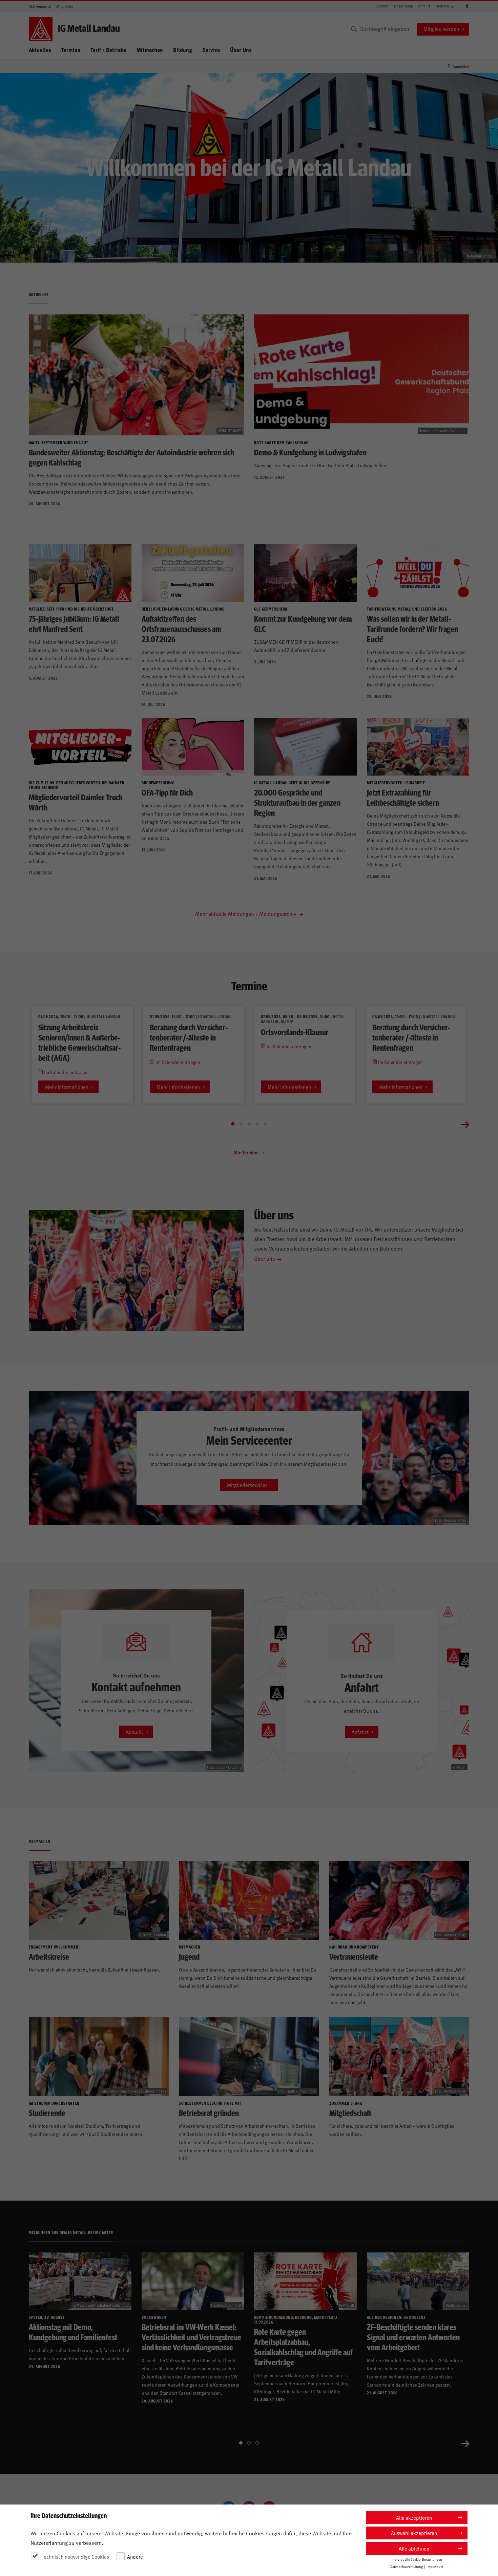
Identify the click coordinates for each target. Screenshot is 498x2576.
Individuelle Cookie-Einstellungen (417, 2559)
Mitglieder (65, 6)
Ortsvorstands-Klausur (295, 1032)
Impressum (435, 2567)
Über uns (265, 1258)
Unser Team (403, 6)
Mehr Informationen (67, 1087)
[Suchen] (354, 29)
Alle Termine (246, 1152)
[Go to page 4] (257, 1124)
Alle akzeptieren (414, 2518)
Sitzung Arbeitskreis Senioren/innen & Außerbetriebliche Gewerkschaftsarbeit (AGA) (79, 1042)
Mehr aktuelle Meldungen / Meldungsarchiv (246, 913)
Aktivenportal (40, 6)
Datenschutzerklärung (407, 2567)
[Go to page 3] (249, 1124)
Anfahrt (424, 6)
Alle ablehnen (414, 2548)
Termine (71, 50)
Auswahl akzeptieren (414, 2533)
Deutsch (442, 6)
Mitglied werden (441, 29)
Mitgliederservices (247, 1485)
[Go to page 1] (233, 1124)
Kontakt (382, 6)
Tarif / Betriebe (108, 50)
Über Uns (241, 50)
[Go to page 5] (265, 1124)
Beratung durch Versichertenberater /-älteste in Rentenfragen (189, 1037)
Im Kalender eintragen (66, 1072)
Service (211, 50)
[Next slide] (465, 1124)
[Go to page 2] (241, 1124)
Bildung (183, 50)
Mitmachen (150, 50)
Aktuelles (40, 50)
